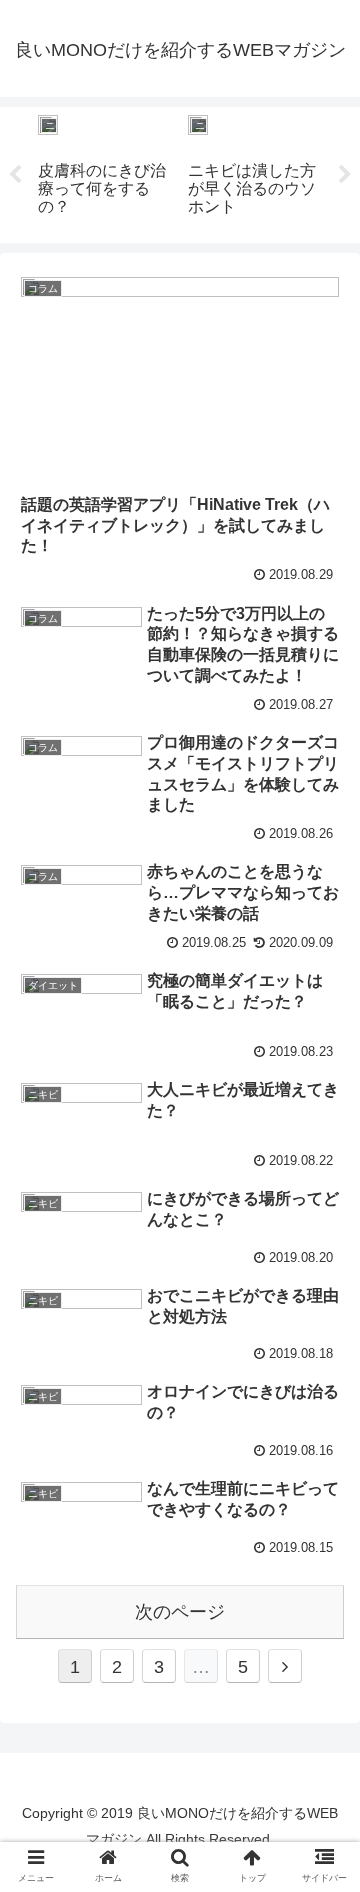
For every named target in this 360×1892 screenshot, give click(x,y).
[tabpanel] (105, 171)
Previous (15, 175)
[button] (321, 1250)
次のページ (180, 1612)
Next (345, 175)
